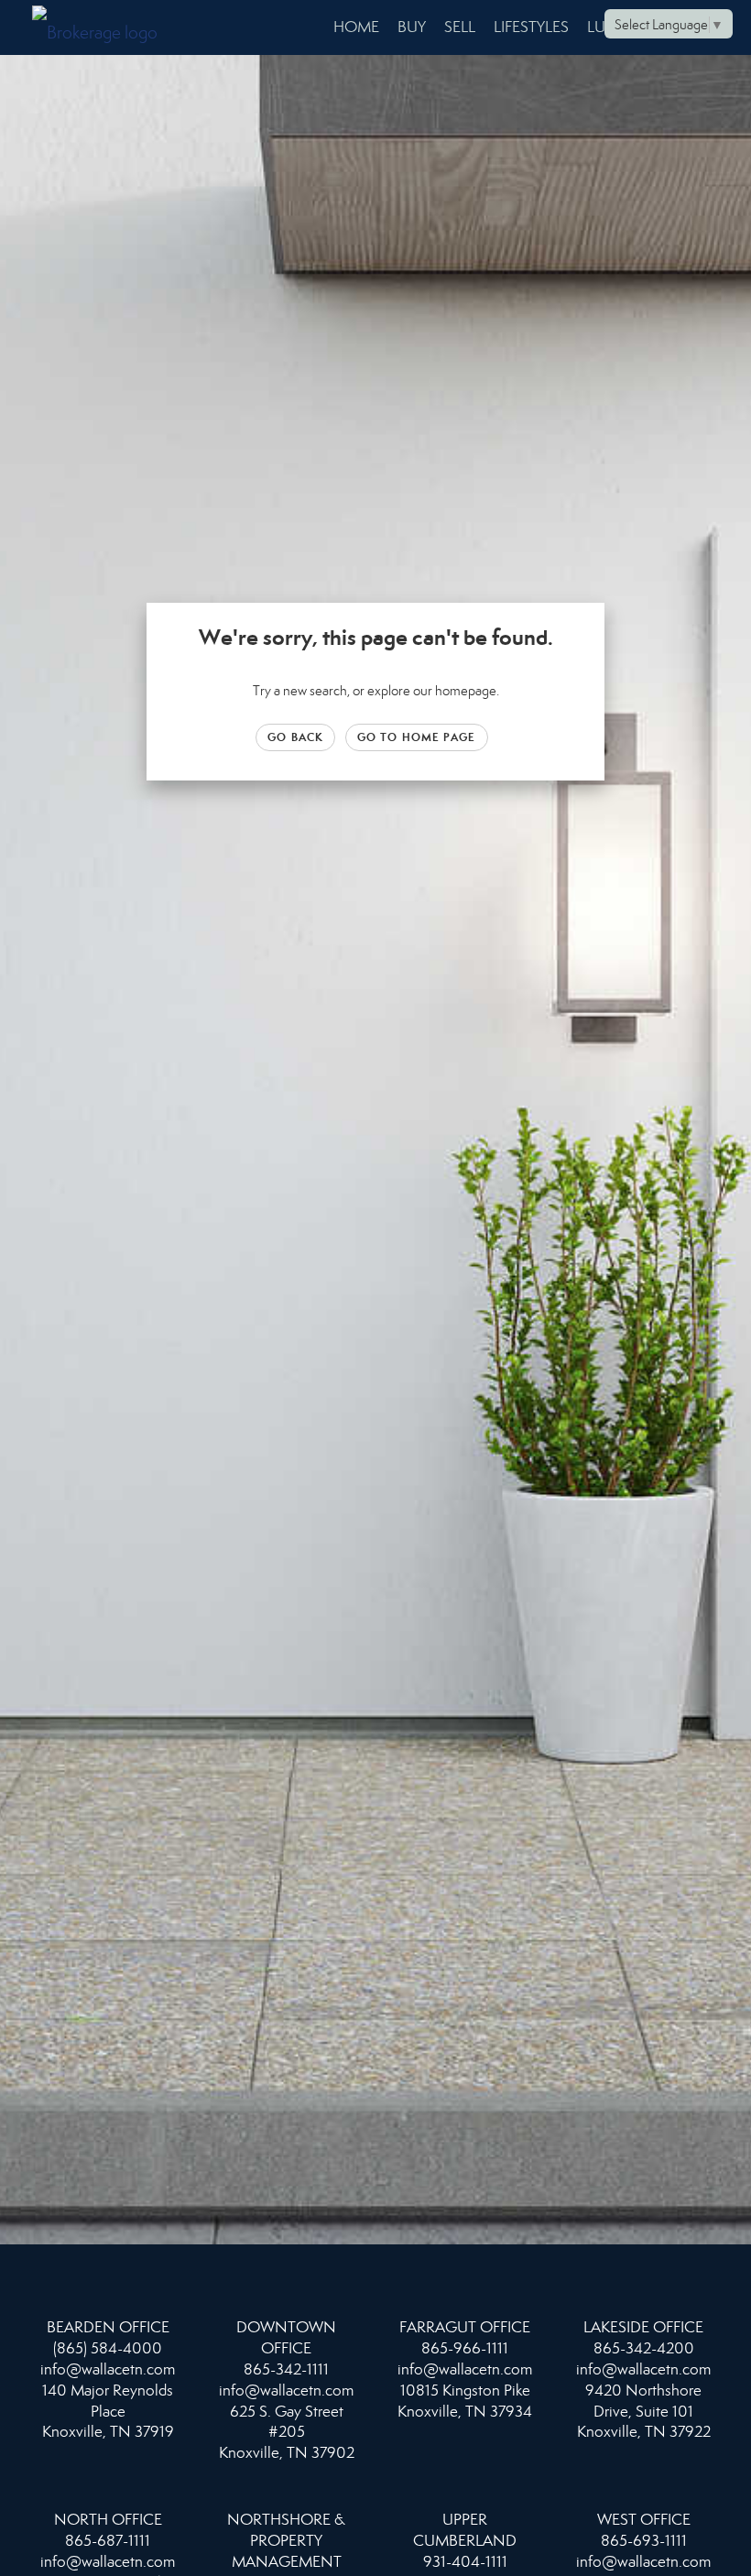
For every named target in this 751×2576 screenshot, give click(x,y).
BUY (412, 27)
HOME (356, 27)
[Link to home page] (104, 27)
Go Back (295, 737)
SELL (460, 27)
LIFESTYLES (531, 27)
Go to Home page (417, 737)
